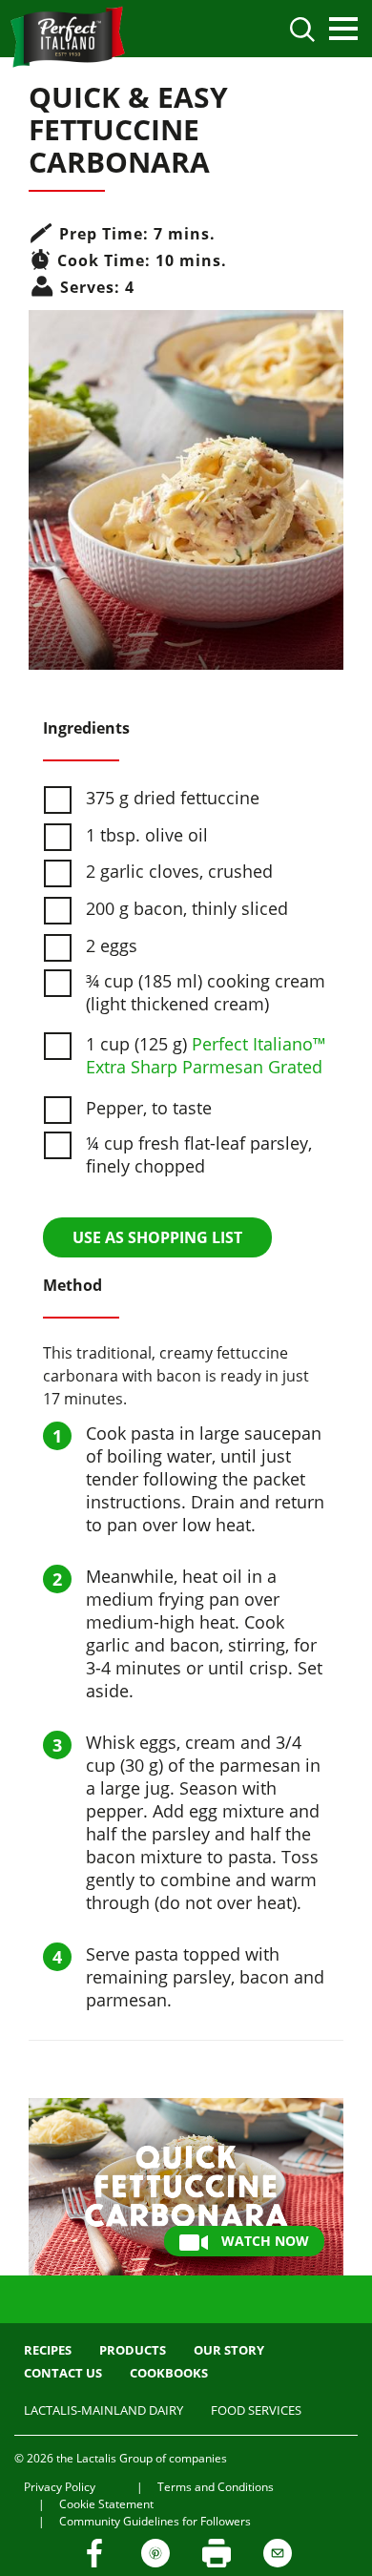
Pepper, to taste (149, 1108)
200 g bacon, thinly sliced (187, 908)
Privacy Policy (60, 2487)
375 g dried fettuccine (173, 798)
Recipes (48, 2350)
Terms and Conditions (216, 2487)
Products (133, 2350)
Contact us (63, 2373)
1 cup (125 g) (206, 1055)
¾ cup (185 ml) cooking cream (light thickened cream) (206, 992)
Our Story (229, 2350)
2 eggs (112, 945)
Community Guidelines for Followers (155, 2521)
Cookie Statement (106, 2504)
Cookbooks (169, 2373)
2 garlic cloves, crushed (179, 871)
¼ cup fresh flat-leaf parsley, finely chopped (199, 1154)
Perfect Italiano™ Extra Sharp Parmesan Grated (206, 1055)
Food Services (256, 2410)
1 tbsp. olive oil (147, 835)
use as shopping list (157, 1237)
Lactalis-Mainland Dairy (103, 2410)
